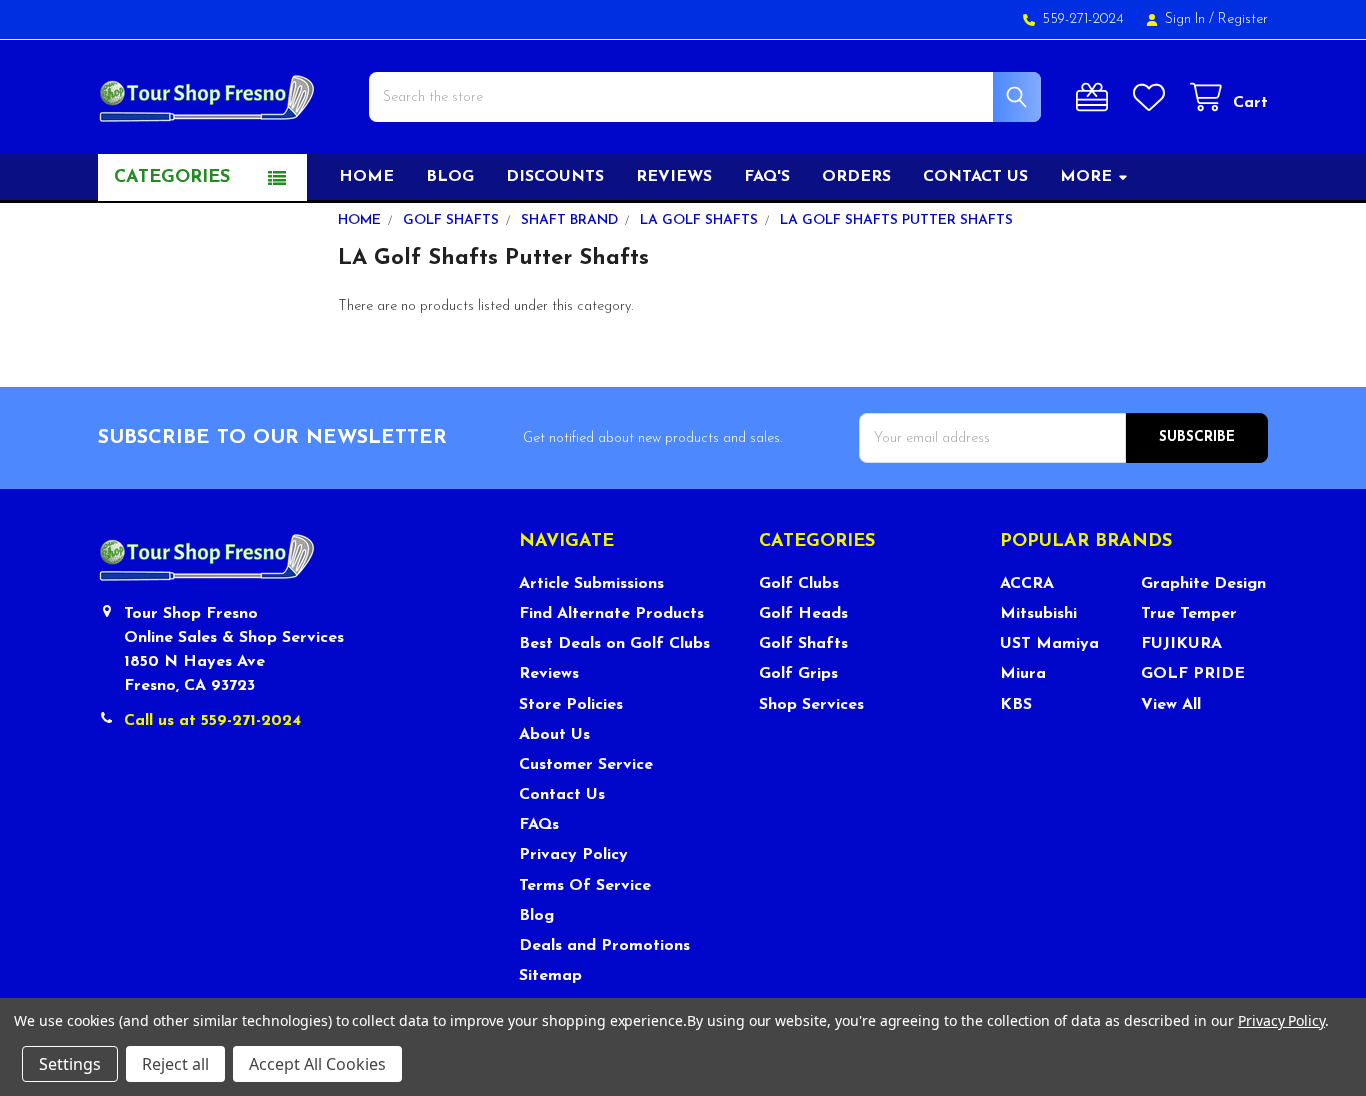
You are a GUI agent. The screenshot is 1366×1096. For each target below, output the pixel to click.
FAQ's (767, 177)
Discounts (555, 177)
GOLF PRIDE (1193, 674)
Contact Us (562, 795)
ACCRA (1027, 584)
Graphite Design (1203, 584)
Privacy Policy (573, 855)
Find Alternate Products (611, 614)
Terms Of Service (585, 886)
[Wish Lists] (1153, 97)
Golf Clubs (799, 584)
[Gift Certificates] (1096, 97)
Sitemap (550, 976)
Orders (856, 177)
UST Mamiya (1049, 644)
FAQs (539, 825)
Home (366, 177)
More (1086, 177)
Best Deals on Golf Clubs (614, 644)
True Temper (1189, 614)
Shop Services (811, 705)
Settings (70, 1064)
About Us (554, 735)
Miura (1023, 674)
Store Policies (571, 705)
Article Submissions (591, 584)
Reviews (674, 177)
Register (1243, 19)
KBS (1016, 705)
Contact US (975, 177)
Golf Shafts (803, 644)
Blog (450, 177)
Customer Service (586, 765)
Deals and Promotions (604, 946)
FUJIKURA (1181, 644)
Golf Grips (798, 674)
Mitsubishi (1038, 614)
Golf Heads (803, 614)
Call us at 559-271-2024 (212, 721)
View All (1171, 705)
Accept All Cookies (317, 1064)
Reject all (175, 1064)
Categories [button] (172, 178)
